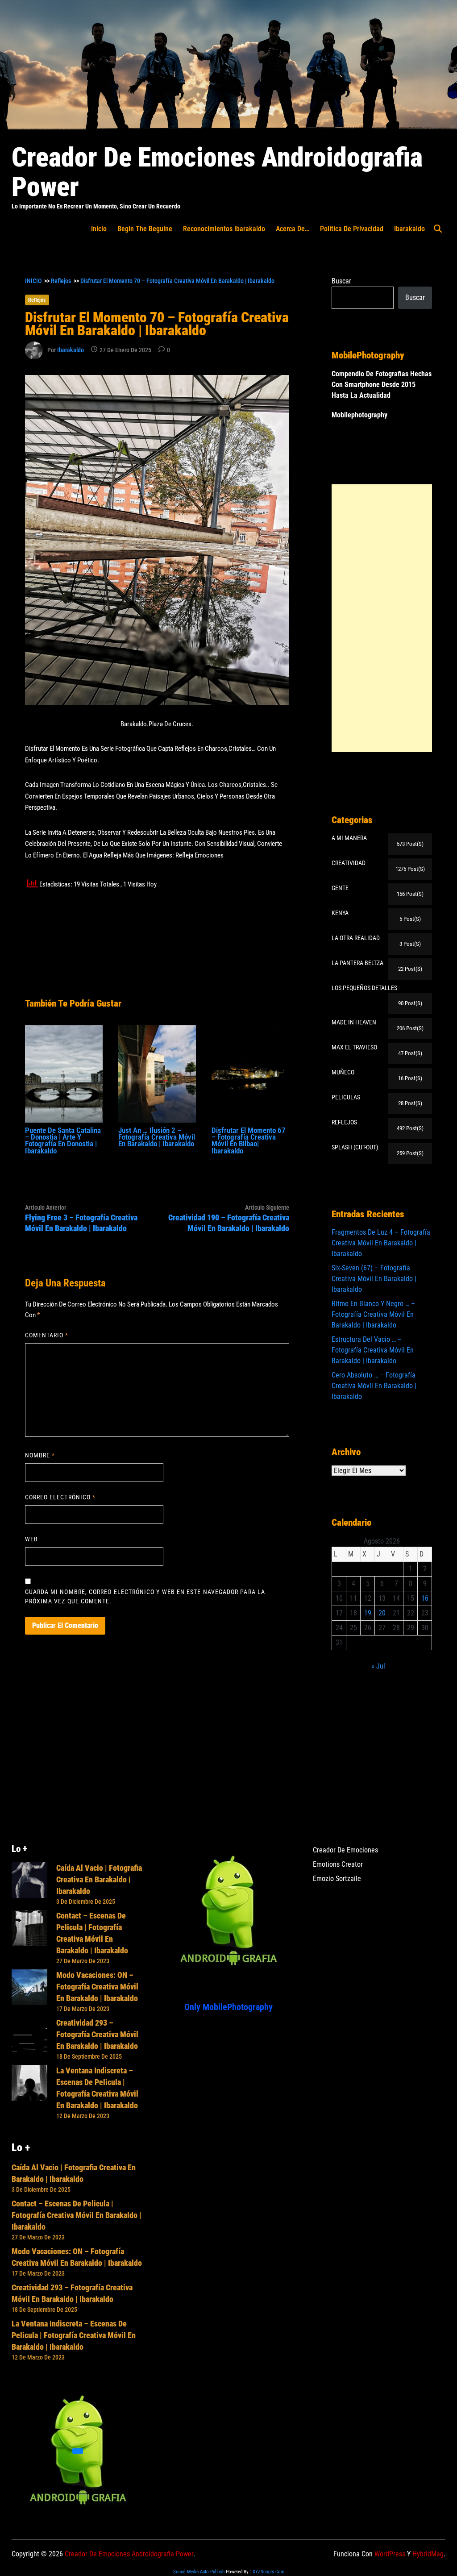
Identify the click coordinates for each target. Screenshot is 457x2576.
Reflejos (37, 300)
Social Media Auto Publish (199, 2572)
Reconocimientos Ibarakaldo (224, 229)
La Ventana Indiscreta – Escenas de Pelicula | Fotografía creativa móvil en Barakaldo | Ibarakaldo (74, 2335)
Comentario (47, 1335)
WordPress (390, 2554)
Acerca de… (293, 229)
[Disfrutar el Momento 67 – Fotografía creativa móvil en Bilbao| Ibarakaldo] (250, 1073)
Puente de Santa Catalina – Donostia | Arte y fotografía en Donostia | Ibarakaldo (63, 1140)
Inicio (99, 229)
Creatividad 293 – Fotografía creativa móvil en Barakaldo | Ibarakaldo (97, 2034)
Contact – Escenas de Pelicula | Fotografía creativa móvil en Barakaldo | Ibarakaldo (77, 2215)
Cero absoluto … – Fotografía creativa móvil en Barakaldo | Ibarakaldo (374, 1386)
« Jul (378, 1666)
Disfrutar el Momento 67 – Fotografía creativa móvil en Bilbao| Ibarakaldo (249, 1140)
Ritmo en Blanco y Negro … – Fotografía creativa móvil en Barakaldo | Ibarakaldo (373, 1314)
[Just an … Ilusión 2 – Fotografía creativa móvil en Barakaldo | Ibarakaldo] (157, 1073)
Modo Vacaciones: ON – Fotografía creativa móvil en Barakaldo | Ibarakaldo (97, 1987)
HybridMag (428, 2554)
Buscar (341, 281)
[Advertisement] (382, 618)
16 (425, 1598)
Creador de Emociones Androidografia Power (217, 172)
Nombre (40, 1455)
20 (382, 1613)
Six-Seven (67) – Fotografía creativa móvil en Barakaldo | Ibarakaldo (374, 1279)
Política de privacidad (352, 229)
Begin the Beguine (145, 229)
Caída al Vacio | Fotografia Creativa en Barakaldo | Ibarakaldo (99, 1879)
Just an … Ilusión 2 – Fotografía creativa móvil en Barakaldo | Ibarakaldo (157, 1137)
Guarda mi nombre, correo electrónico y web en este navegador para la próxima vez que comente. (145, 1596)
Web (31, 1539)
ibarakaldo (409, 229)
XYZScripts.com (268, 2572)
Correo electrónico (60, 1497)
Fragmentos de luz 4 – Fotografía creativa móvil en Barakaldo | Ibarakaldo (381, 1243)
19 (368, 1613)
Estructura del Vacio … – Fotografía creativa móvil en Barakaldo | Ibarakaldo (373, 1350)
